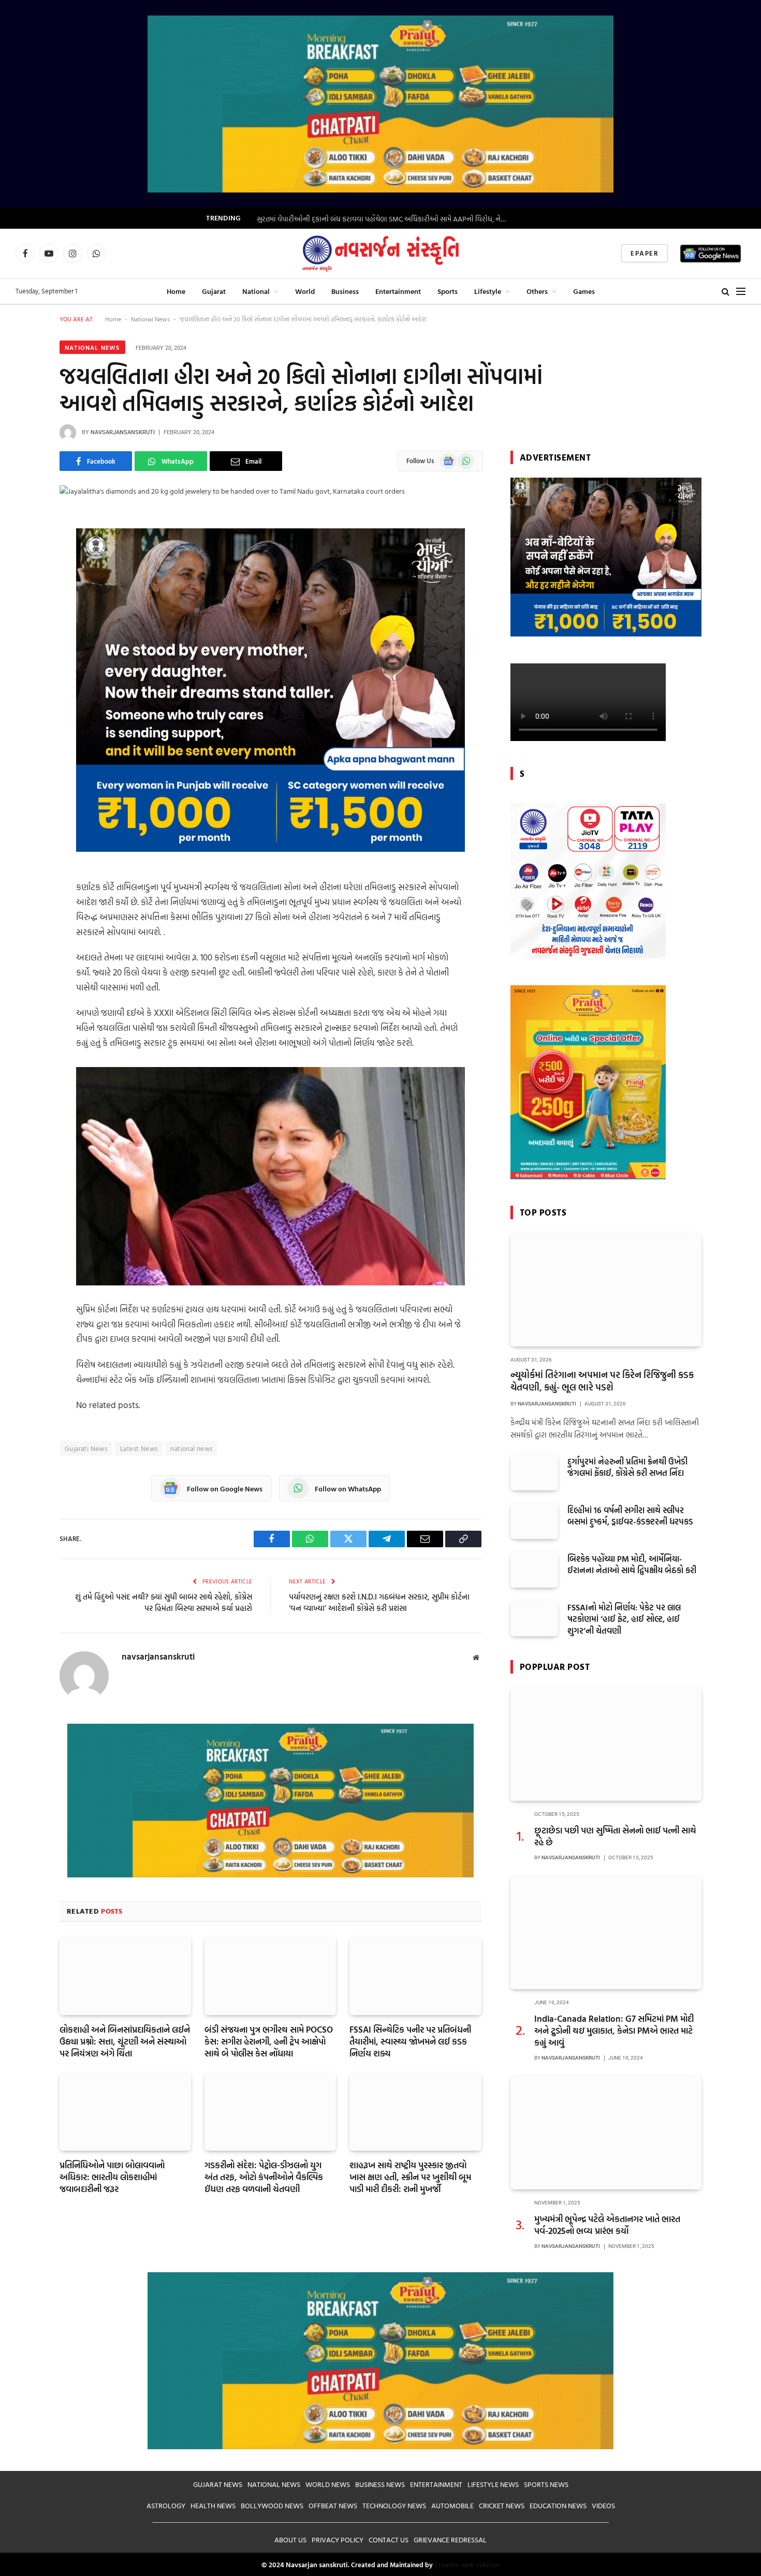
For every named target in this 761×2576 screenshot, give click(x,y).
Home (176, 291)
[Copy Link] (23, 653)
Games (584, 291)
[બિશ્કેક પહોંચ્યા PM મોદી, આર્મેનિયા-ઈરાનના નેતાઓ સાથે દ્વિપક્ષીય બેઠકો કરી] (534, 1570)
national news (191, 1448)
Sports (448, 291)
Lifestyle (488, 291)
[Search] (726, 291)
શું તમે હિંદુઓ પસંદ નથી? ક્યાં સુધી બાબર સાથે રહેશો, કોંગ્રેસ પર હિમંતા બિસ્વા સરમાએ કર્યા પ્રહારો (164, 1603)
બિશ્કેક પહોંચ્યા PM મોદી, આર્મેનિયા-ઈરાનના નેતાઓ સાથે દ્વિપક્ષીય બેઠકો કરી (632, 1565)
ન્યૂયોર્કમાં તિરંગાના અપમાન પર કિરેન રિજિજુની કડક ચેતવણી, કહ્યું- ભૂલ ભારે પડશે (602, 1381)
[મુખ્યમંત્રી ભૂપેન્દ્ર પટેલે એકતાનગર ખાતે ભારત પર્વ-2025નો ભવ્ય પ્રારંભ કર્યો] (606, 2133)
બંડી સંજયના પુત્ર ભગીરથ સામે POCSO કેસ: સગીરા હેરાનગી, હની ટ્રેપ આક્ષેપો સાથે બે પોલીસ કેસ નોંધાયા (269, 2041)
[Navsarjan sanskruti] (380, 254)
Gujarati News (86, 1448)
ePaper (645, 253)
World (305, 291)
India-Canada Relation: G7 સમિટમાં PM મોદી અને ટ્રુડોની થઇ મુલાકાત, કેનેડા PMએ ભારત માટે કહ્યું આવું (614, 2030)
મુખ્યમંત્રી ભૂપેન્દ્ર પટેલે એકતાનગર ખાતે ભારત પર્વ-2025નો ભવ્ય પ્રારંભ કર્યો (607, 2225)
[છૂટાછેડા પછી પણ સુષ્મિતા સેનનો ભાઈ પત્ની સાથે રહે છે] (606, 1744)
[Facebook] (23, 547)
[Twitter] (23, 600)
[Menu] (741, 291)
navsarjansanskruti (123, 432)
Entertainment (398, 291)
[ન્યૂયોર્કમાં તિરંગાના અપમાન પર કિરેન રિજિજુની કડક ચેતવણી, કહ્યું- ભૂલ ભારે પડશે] (606, 1290)
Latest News (139, 1448)
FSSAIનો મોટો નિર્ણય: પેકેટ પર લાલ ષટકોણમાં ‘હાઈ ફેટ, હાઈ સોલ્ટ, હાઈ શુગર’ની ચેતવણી (624, 1619)
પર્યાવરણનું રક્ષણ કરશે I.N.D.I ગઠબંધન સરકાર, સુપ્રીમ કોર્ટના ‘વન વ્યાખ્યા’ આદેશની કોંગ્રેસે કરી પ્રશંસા (379, 1603)
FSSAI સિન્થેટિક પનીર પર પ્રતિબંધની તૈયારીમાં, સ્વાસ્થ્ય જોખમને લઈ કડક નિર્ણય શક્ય (410, 2041)
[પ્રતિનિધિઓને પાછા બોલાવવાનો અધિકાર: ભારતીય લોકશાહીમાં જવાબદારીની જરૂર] (125, 2112)
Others (537, 291)
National (256, 291)
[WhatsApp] (23, 574)
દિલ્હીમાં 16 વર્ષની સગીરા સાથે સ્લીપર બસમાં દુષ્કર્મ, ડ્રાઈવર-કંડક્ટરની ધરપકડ (630, 1516)
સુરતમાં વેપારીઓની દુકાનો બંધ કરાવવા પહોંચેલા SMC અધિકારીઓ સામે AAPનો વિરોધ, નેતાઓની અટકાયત (386, 219)
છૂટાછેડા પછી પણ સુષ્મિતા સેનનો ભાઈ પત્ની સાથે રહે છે (615, 1836)
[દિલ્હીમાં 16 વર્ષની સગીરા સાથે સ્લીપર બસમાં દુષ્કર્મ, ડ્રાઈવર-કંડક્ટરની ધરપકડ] (534, 1521)
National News (150, 319)
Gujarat (214, 291)
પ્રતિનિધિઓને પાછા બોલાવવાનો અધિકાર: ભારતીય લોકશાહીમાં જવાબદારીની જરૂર (112, 2177)
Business (345, 291)
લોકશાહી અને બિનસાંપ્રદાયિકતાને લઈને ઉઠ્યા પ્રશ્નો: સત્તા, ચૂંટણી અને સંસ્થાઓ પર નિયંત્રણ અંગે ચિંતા (125, 2041)
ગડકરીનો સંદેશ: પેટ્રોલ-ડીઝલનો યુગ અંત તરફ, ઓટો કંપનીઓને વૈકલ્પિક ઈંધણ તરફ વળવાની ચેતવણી (264, 2177)
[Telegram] (23, 627)
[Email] (23, 679)
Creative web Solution (467, 2565)
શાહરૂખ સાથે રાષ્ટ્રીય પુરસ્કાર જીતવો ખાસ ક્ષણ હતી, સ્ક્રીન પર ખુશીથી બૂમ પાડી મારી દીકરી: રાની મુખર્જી (410, 2177)
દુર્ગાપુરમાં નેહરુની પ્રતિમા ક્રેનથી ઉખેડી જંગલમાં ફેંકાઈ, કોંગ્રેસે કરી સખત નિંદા (627, 1468)
